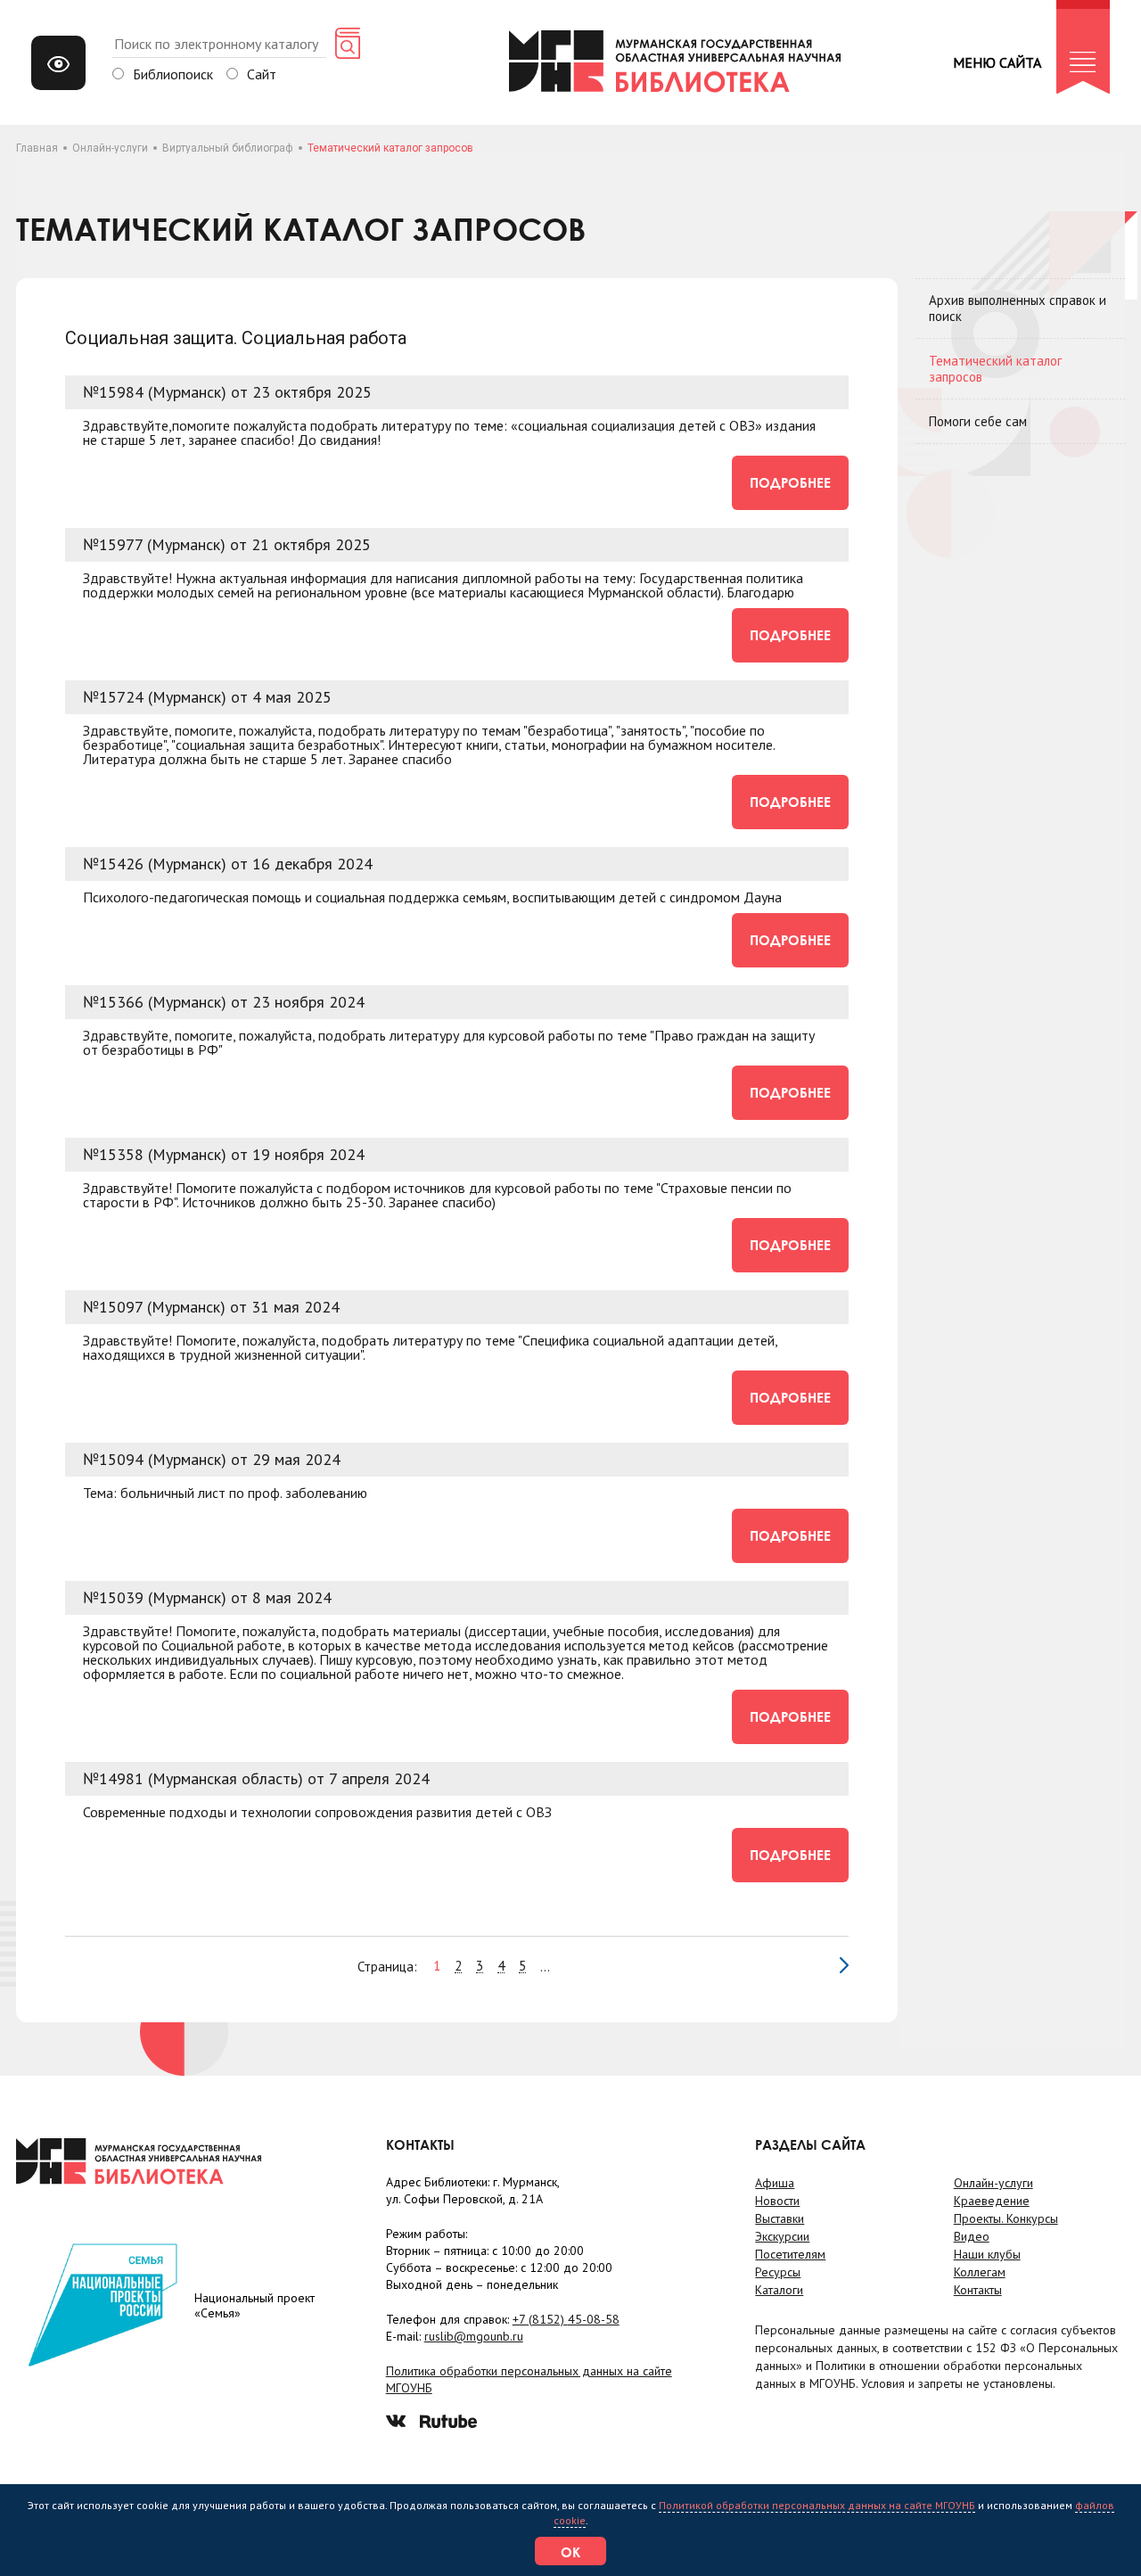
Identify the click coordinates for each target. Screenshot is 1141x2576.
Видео (972, 2236)
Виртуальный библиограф (228, 148)
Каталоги (779, 2290)
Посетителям (790, 2254)
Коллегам (980, 2272)
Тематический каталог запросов (995, 369)
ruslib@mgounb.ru (474, 2336)
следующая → (844, 1965)
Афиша (775, 2183)
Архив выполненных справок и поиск (1018, 308)
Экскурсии (782, 2236)
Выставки (780, 2218)
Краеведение (992, 2201)
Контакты (978, 2290)
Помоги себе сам (978, 421)
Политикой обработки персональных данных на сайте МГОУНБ (817, 2505)
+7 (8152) (566, 2319)
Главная (37, 148)
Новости (777, 2201)
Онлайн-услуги (110, 148)
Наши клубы (987, 2254)
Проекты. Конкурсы (1006, 2218)
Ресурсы (778, 2272)
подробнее (790, 482)
